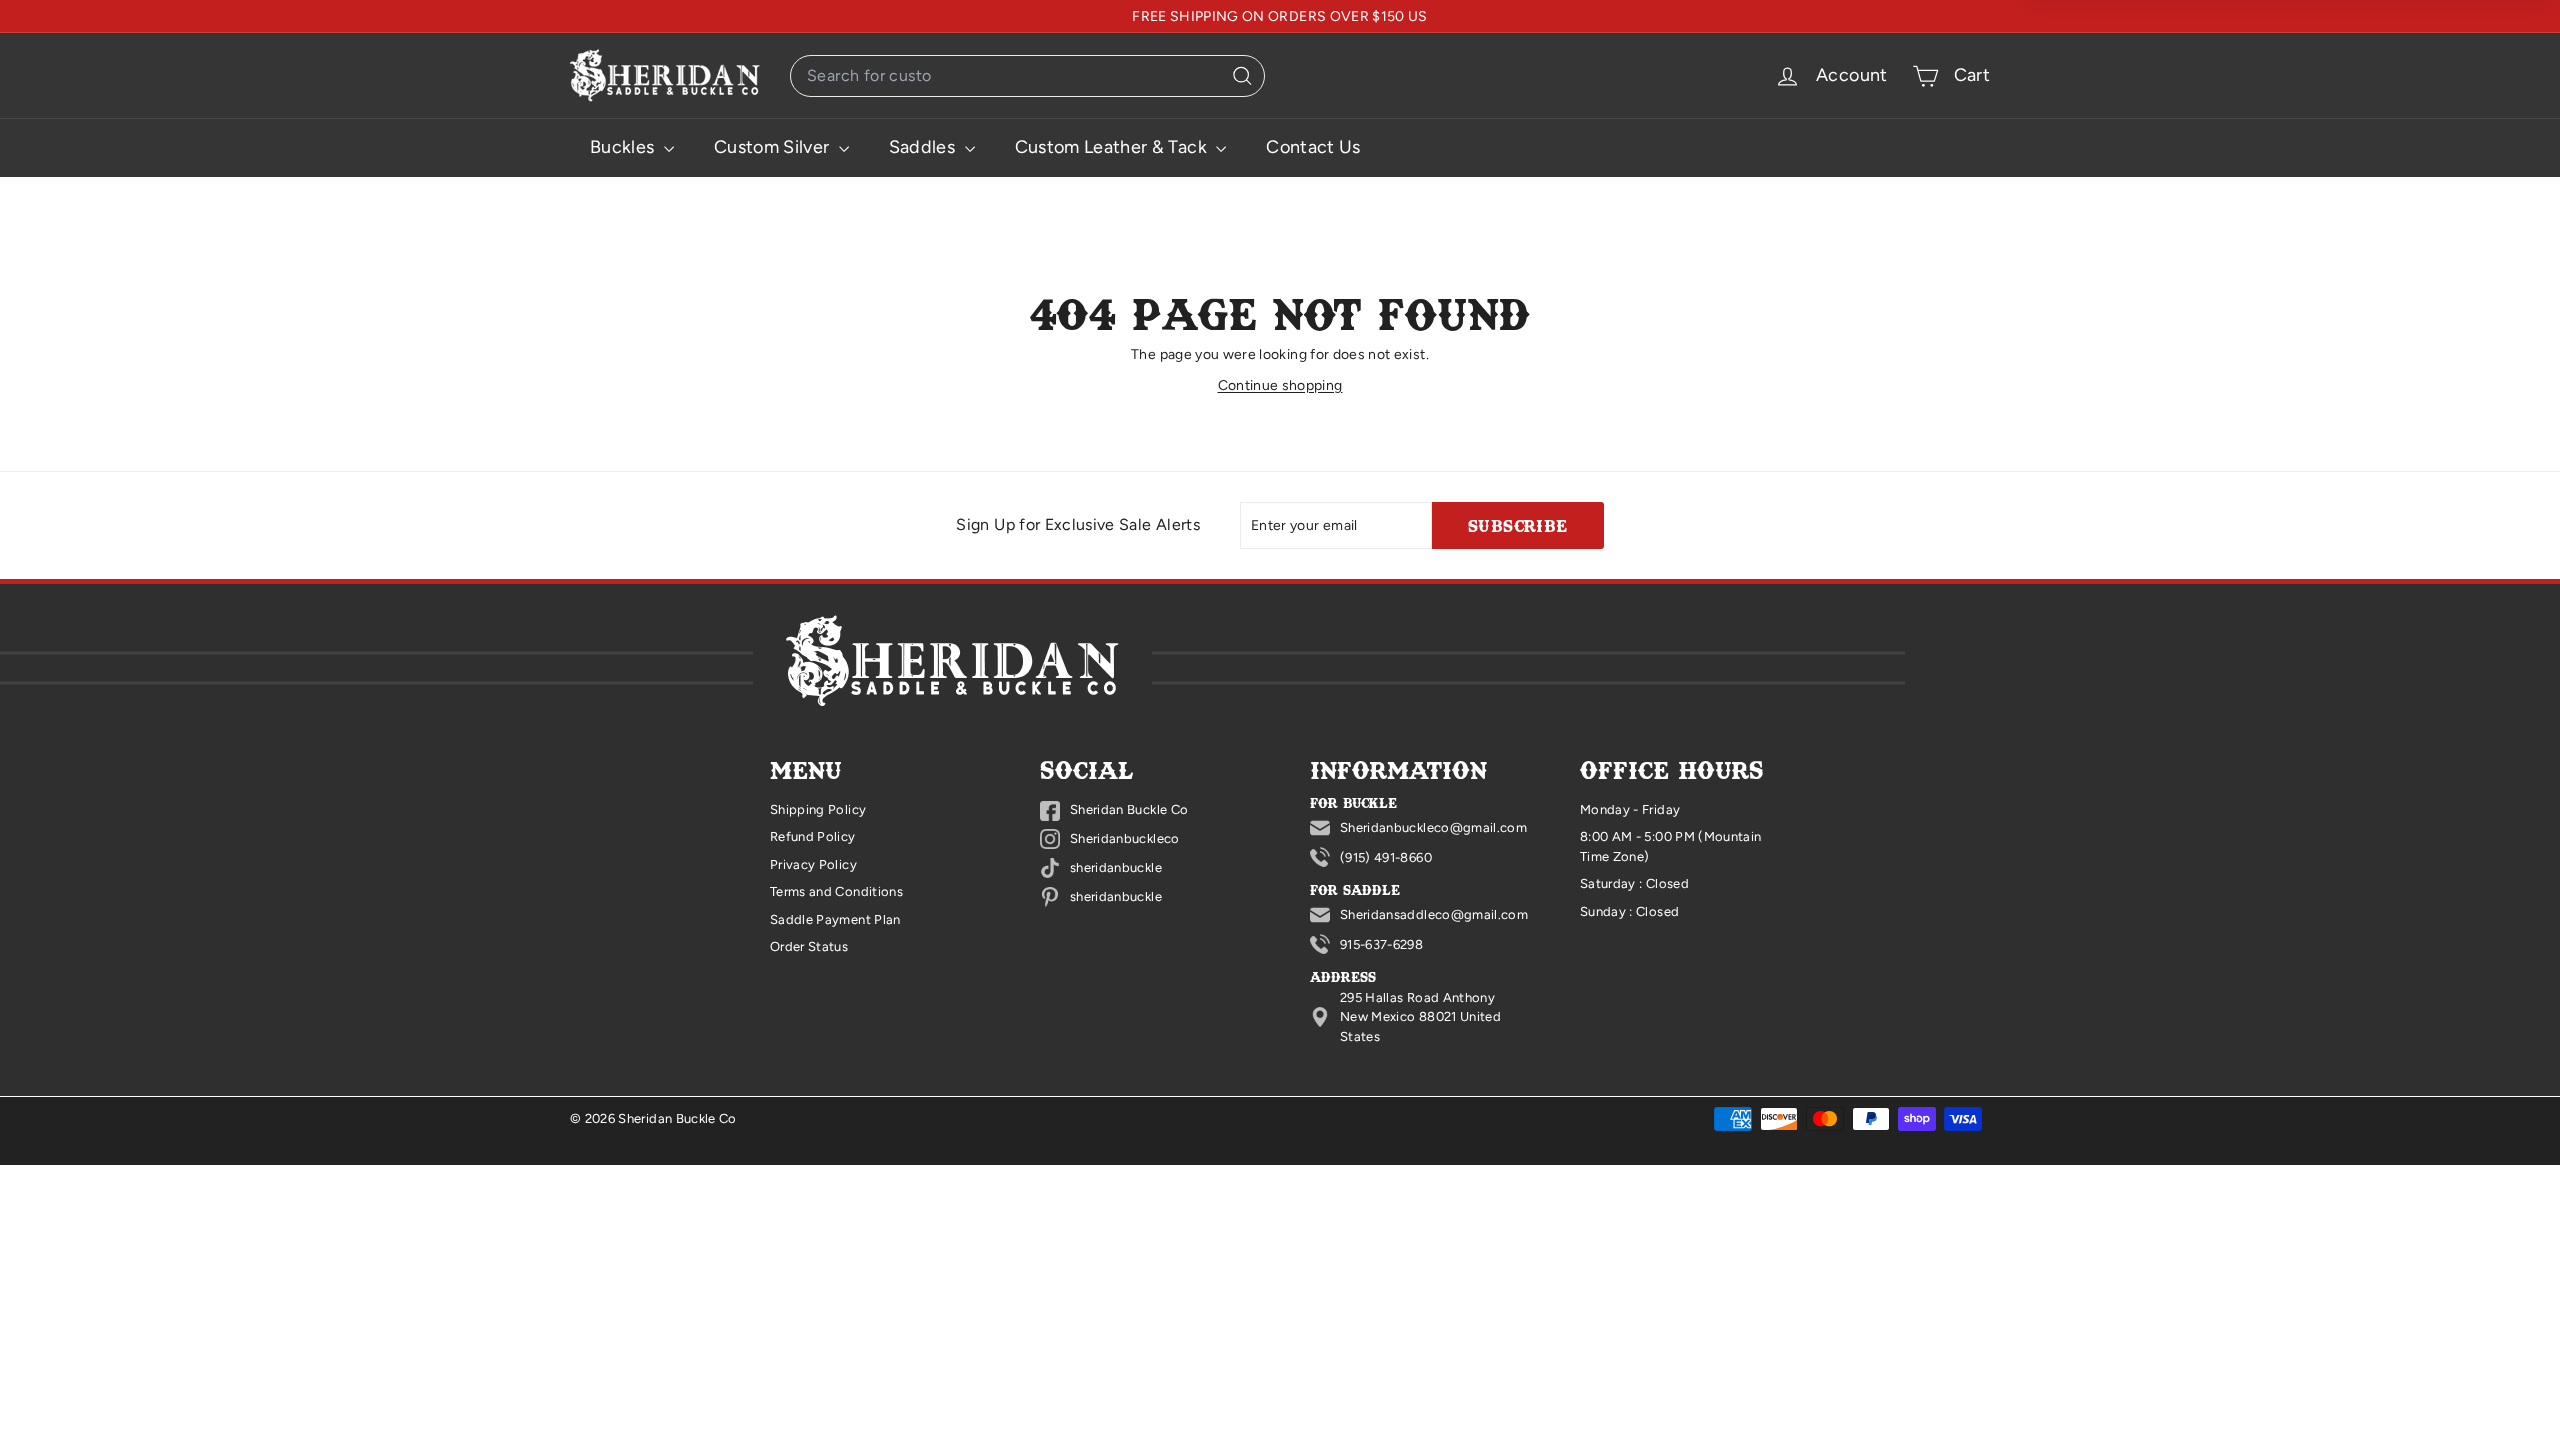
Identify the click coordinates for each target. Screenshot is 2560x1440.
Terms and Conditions (836, 891)
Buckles (624, 147)
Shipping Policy (818, 809)
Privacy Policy (813, 864)
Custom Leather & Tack (1113, 147)
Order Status (809, 946)
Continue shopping (1280, 385)
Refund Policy (813, 836)
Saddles (924, 147)
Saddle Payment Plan (835, 919)
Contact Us (1313, 147)
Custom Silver (774, 147)
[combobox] (1027, 76)
